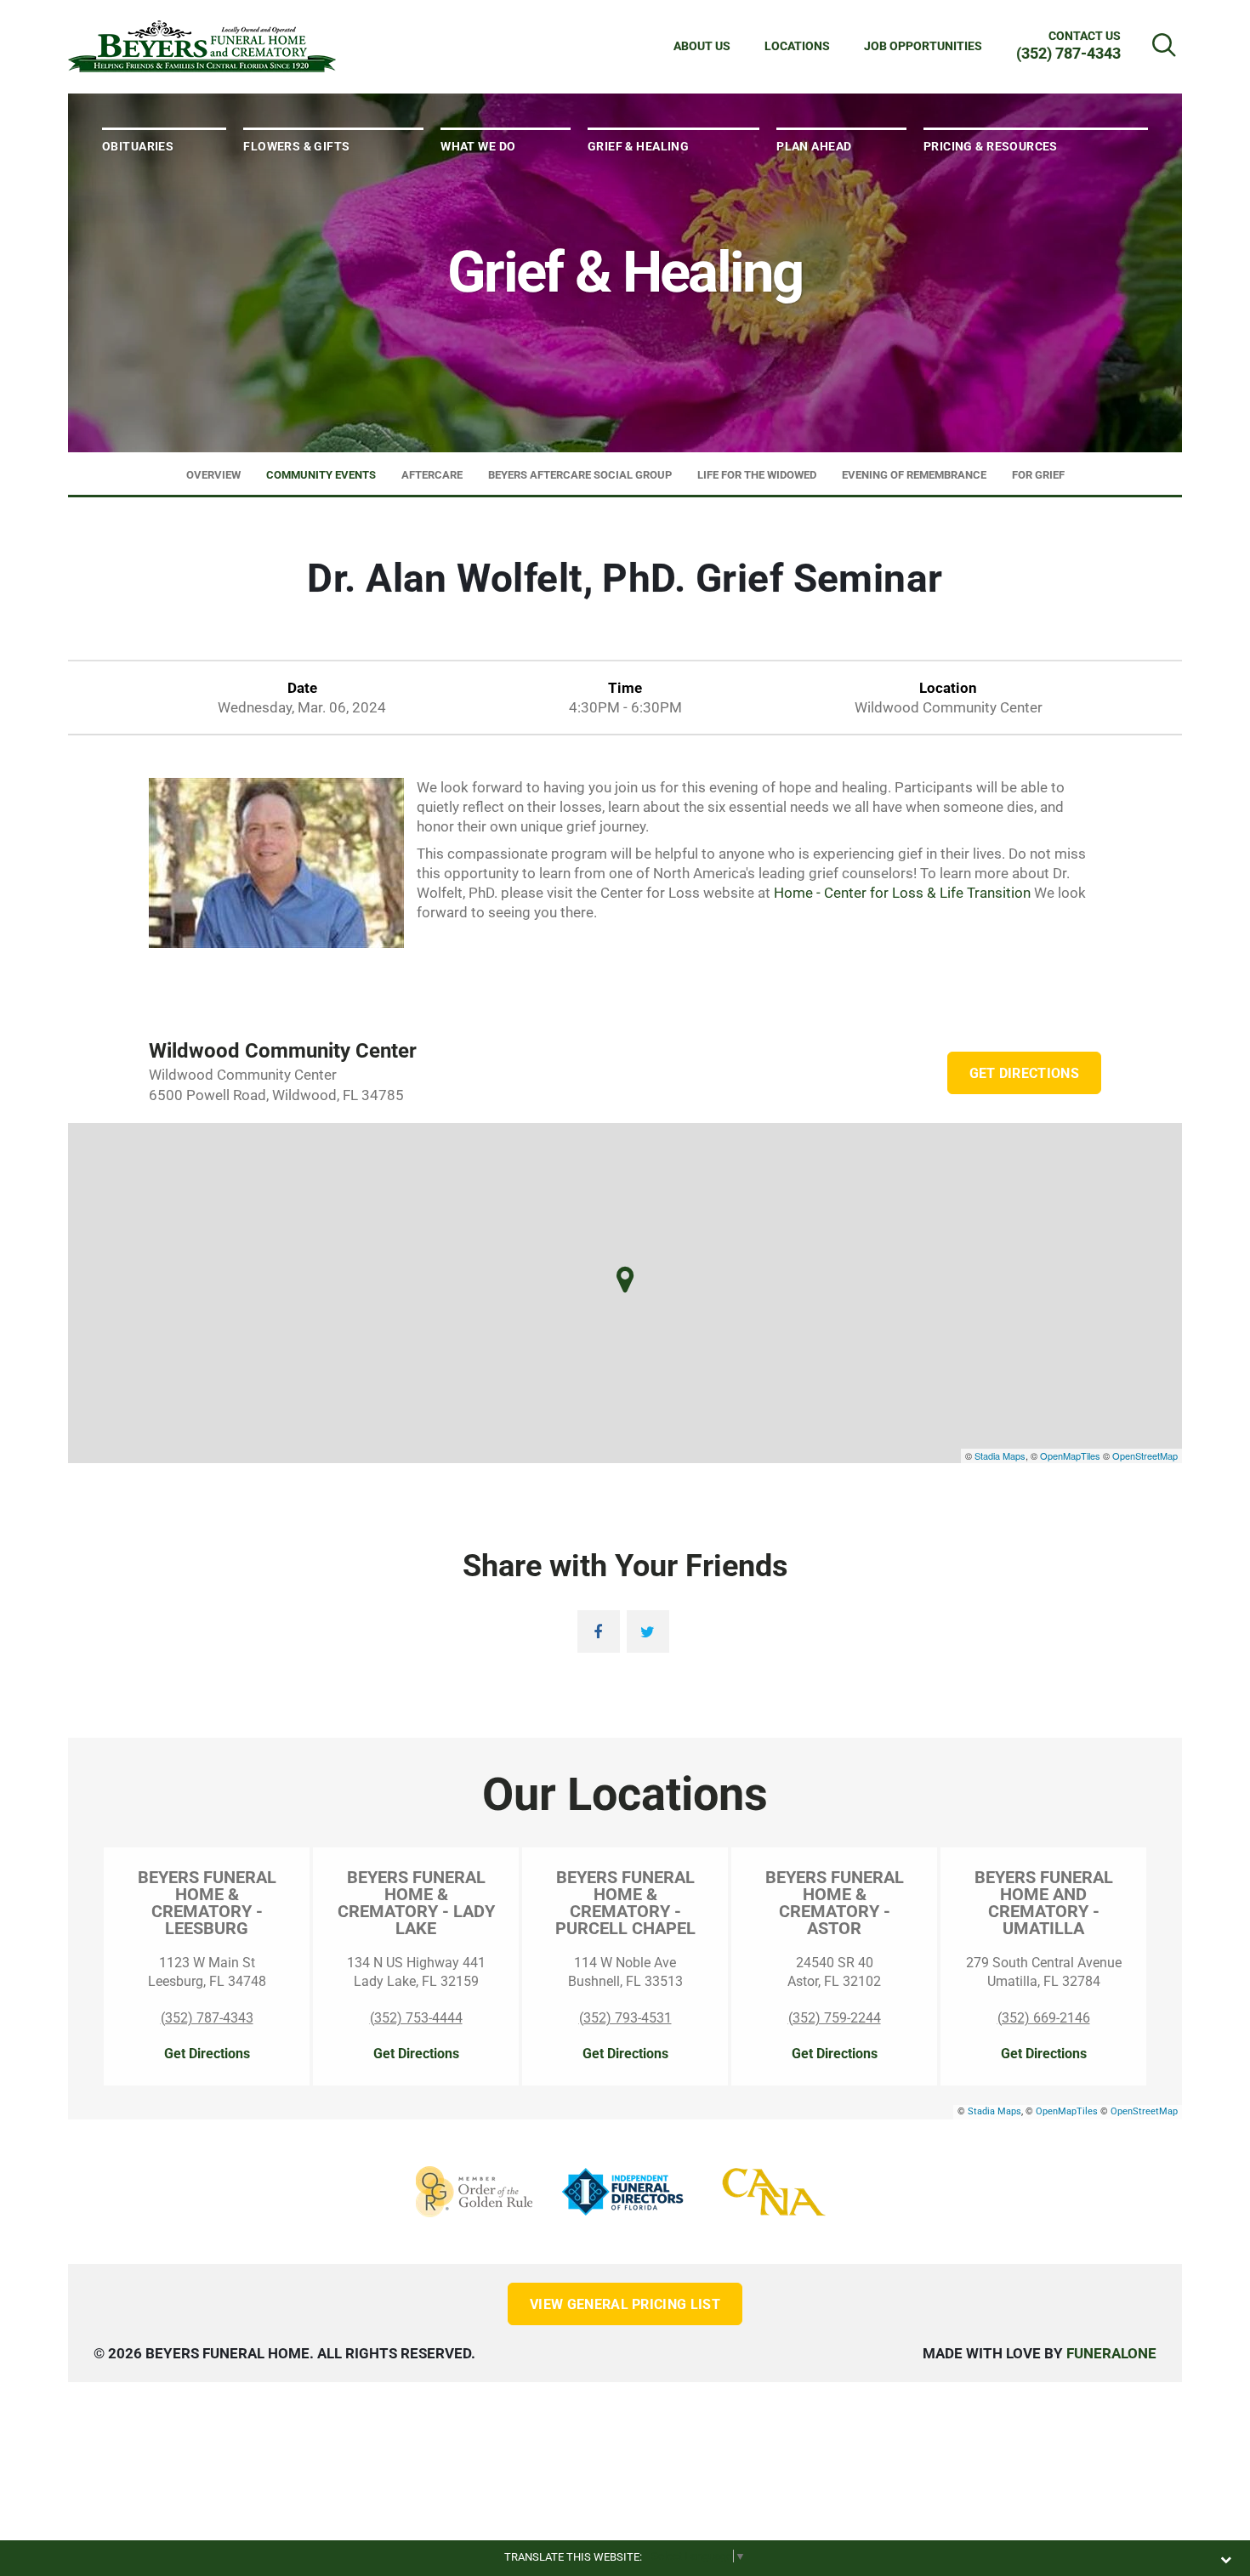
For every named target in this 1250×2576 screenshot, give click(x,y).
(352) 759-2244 (835, 2018)
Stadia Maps (1000, 1455)
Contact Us (1085, 36)
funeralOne (1111, 2353)
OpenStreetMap (1145, 1455)
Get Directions (1024, 1073)
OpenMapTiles (1070, 1455)
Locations (797, 46)
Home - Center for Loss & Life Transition (902, 893)
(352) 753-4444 (416, 2018)
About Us (702, 46)
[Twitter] (648, 1631)
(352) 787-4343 (1068, 54)
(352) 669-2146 (1044, 2018)
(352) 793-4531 (625, 2018)
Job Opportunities (923, 46)
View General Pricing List (625, 2304)
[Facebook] (599, 1631)
